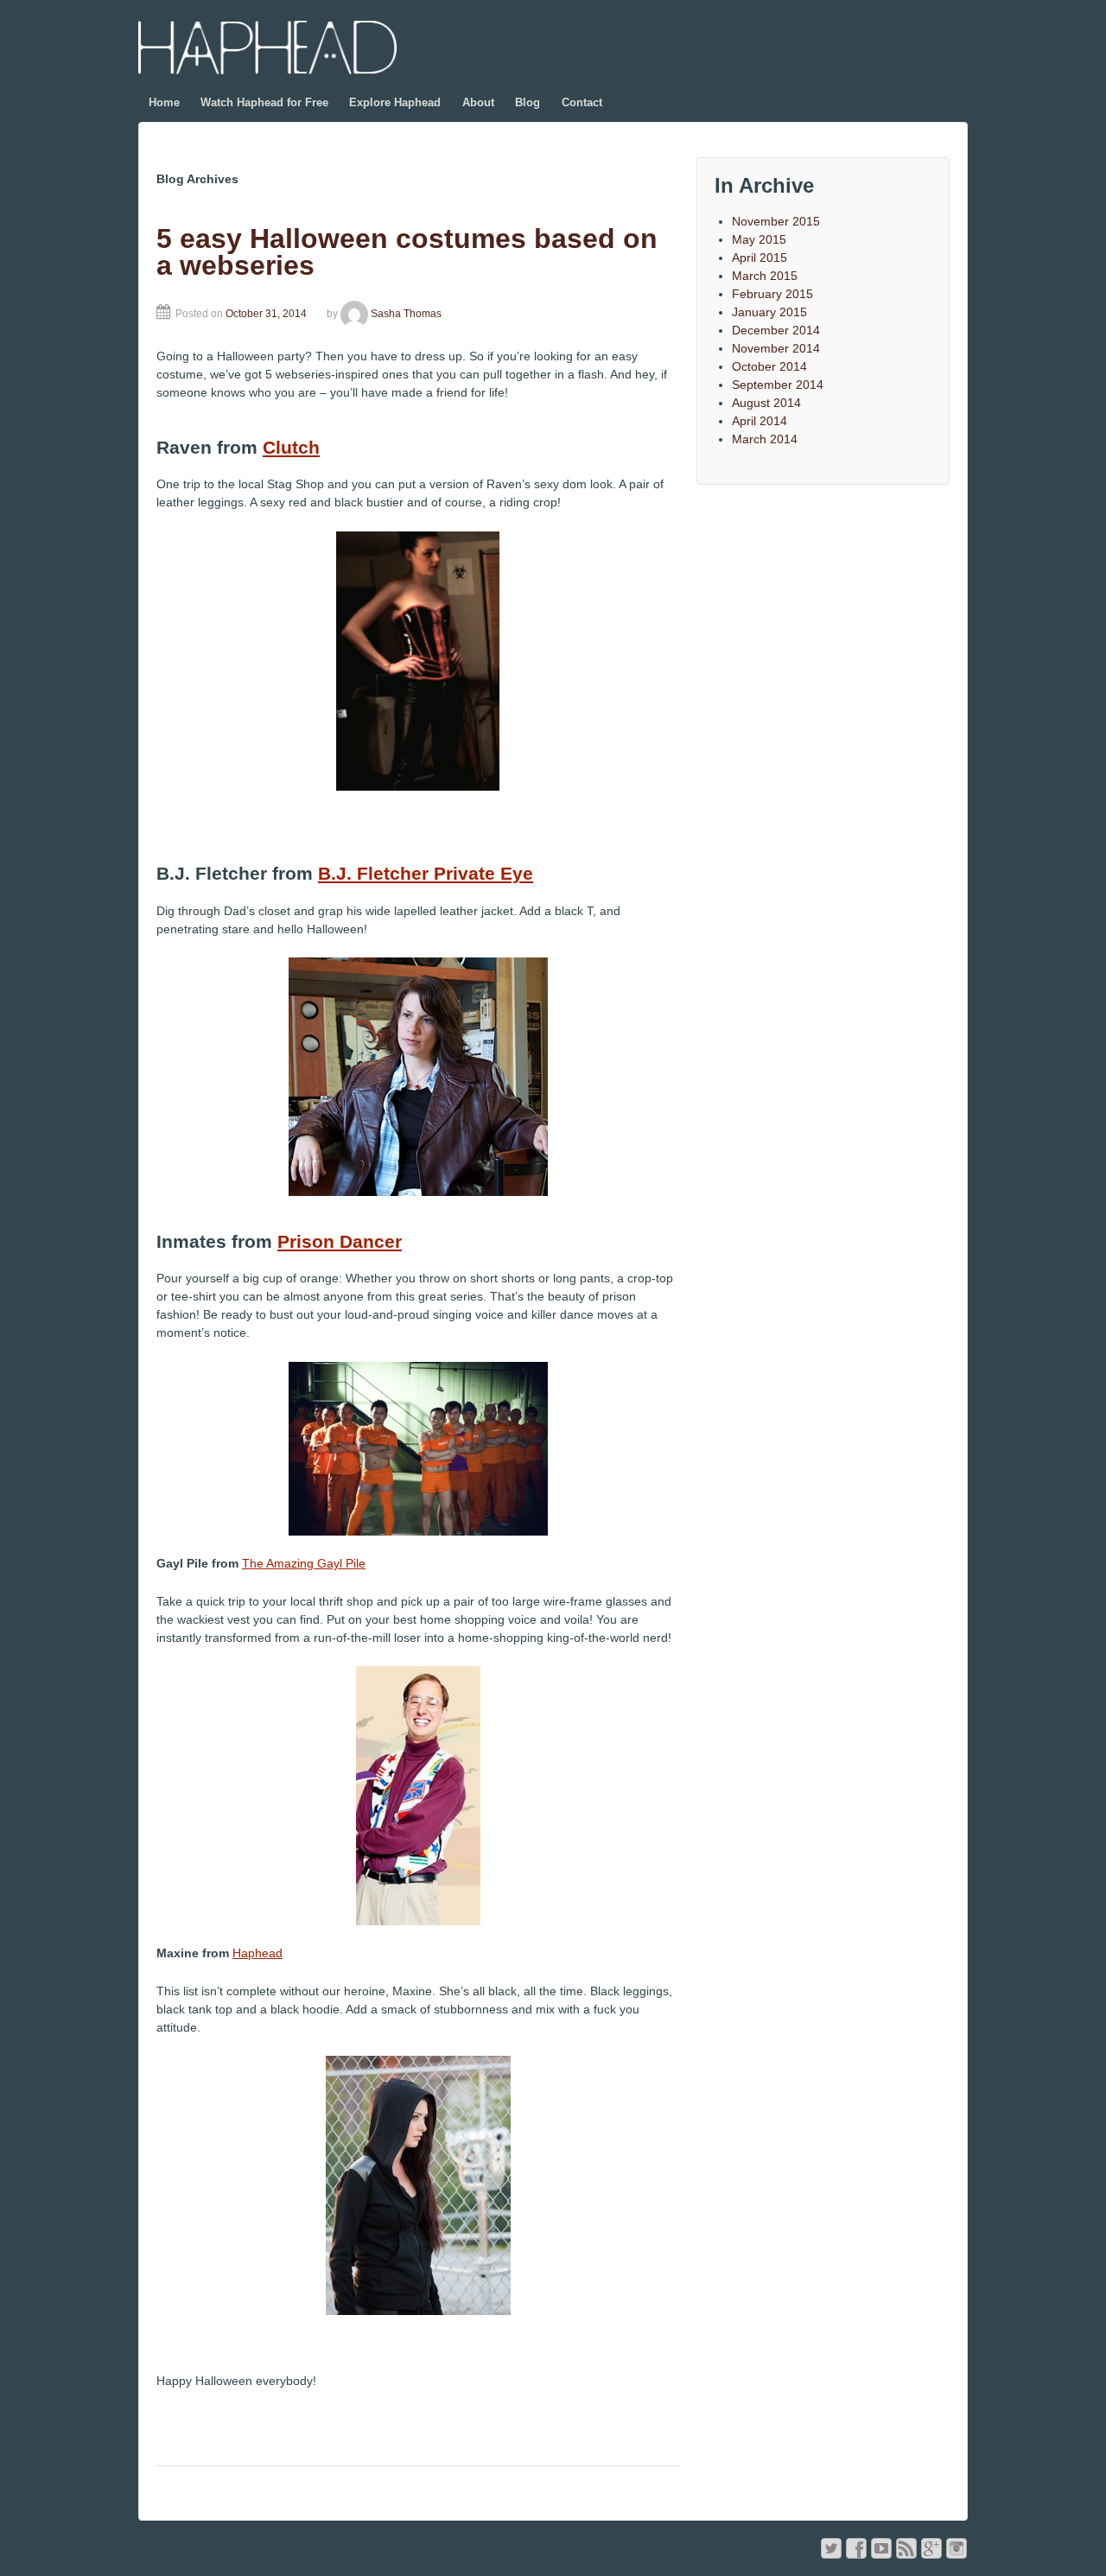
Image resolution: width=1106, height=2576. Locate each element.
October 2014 (769, 366)
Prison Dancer (340, 1241)
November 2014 (776, 348)
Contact (582, 102)
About (478, 102)
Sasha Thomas (406, 314)
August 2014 (766, 403)
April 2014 (760, 421)
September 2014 (778, 385)
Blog (528, 102)
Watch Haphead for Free (264, 102)
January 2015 (769, 312)
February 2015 (772, 294)
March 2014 (765, 439)
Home (164, 102)
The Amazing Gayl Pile (304, 1563)
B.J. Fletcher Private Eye (426, 873)
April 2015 (760, 258)
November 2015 (776, 221)
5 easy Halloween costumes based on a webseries (407, 252)
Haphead (257, 1953)
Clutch (291, 447)
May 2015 (759, 239)
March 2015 (765, 276)
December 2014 (776, 330)
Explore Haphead (395, 102)
